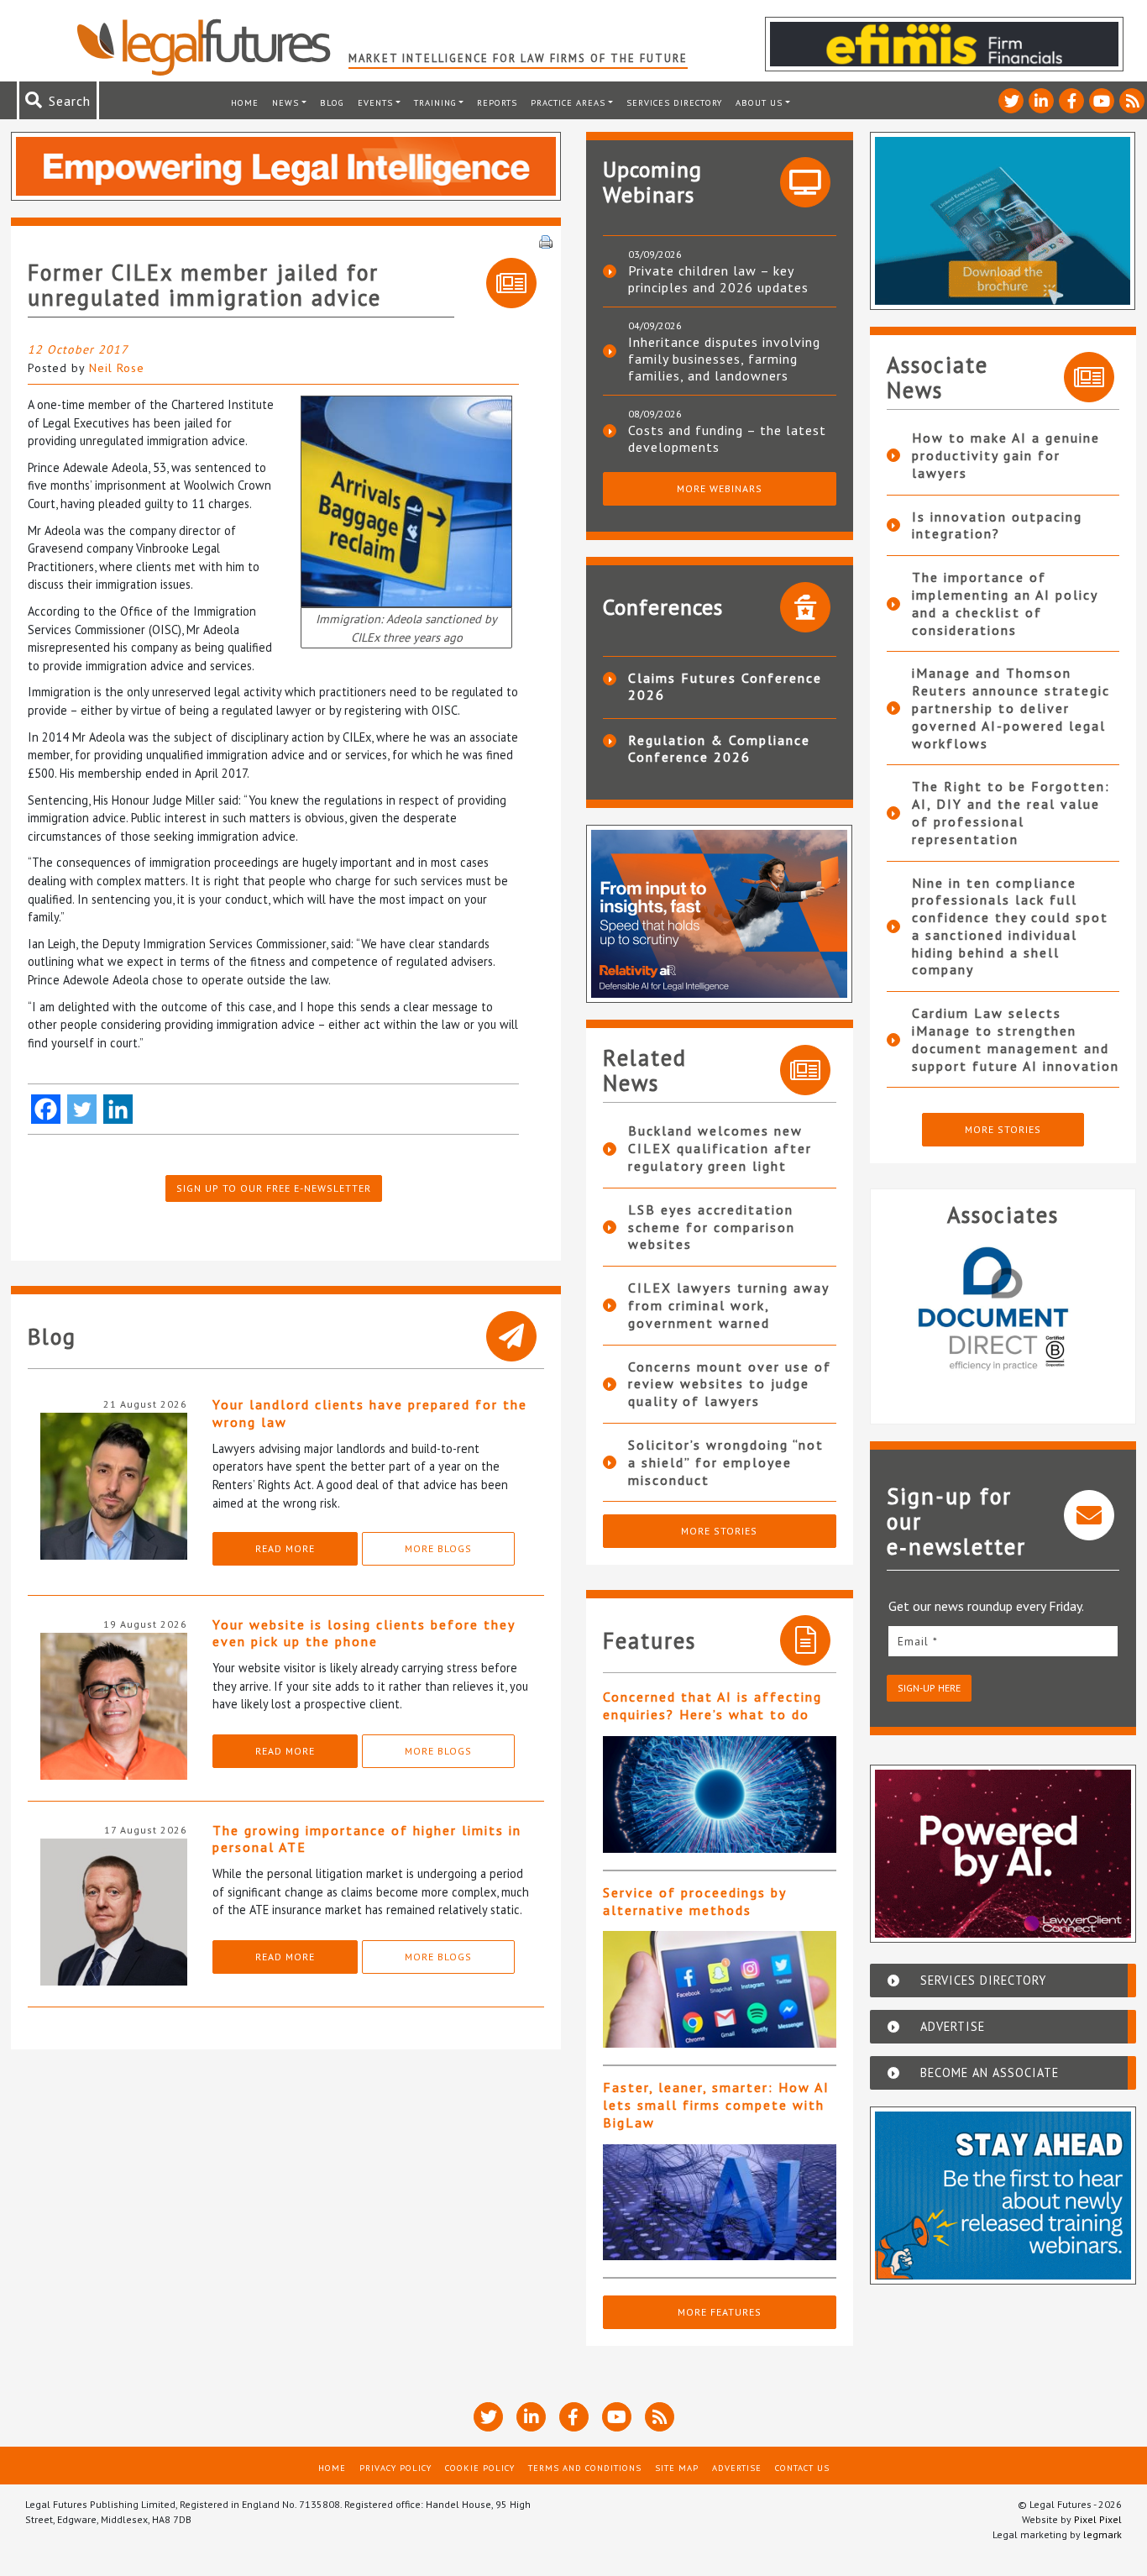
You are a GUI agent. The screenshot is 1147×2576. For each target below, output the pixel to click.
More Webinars (720, 488)
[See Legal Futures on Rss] (1132, 101)
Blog (332, 102)
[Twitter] (82, 1109)
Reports (497, 102)
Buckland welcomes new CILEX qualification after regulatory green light (720, 1148)
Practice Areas (568, 102)
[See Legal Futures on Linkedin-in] (1041, 101)
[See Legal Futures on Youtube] (1102, 101)
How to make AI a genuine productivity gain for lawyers (1006, 455)
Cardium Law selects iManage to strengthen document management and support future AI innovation (1016, 1039)
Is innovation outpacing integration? (997, 525)
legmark (1102, 2534)
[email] (1003, 1641)
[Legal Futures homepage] (212, 47)
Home (245, 102)
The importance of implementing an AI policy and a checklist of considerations (1005, 603)
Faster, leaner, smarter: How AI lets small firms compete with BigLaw (716, 2105)
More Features (720, 2312)
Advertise (737, 2468)
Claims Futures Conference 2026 (725, 686)
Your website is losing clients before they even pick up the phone (364, 1633)
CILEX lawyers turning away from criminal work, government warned (728, 1305)
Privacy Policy (395, 2468)
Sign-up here (929, 1688)
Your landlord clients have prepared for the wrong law (370, 1413)
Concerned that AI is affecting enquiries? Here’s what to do (712, 1705)
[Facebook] (46, 1109)
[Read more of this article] (720, 1794)
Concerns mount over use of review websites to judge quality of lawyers (730, 1384)
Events (375, 102)
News (285, 102)
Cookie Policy (480, 2468)
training (435, 102)
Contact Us (802, 2468)
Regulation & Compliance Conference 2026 (719, 748)
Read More (285, 1548)
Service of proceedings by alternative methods (694, 1901)
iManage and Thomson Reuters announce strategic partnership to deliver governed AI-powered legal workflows (1011, 708)
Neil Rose (117, 368)
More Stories (719, 1531)
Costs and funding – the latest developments (727, 438)
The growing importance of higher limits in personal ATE (367, 1839)
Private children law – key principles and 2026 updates (718, 279)
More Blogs (438, 1548)
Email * (918, 1641)
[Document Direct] (900, 1319)
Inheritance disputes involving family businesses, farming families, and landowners (724, 359)
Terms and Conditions (585, 2468)
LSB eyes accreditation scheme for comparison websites (712, 1227)
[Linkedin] (118, 1109)
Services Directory (674, 102)
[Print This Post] (546, 240)
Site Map (677, 2468)
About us (759, 102)
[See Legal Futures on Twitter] (1011, 101)
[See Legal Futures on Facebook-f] (1071, 101)
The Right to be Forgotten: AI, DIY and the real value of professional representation (1011, 812)
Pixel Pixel (1098, 2519)
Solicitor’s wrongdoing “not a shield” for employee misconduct (726, 1462)
